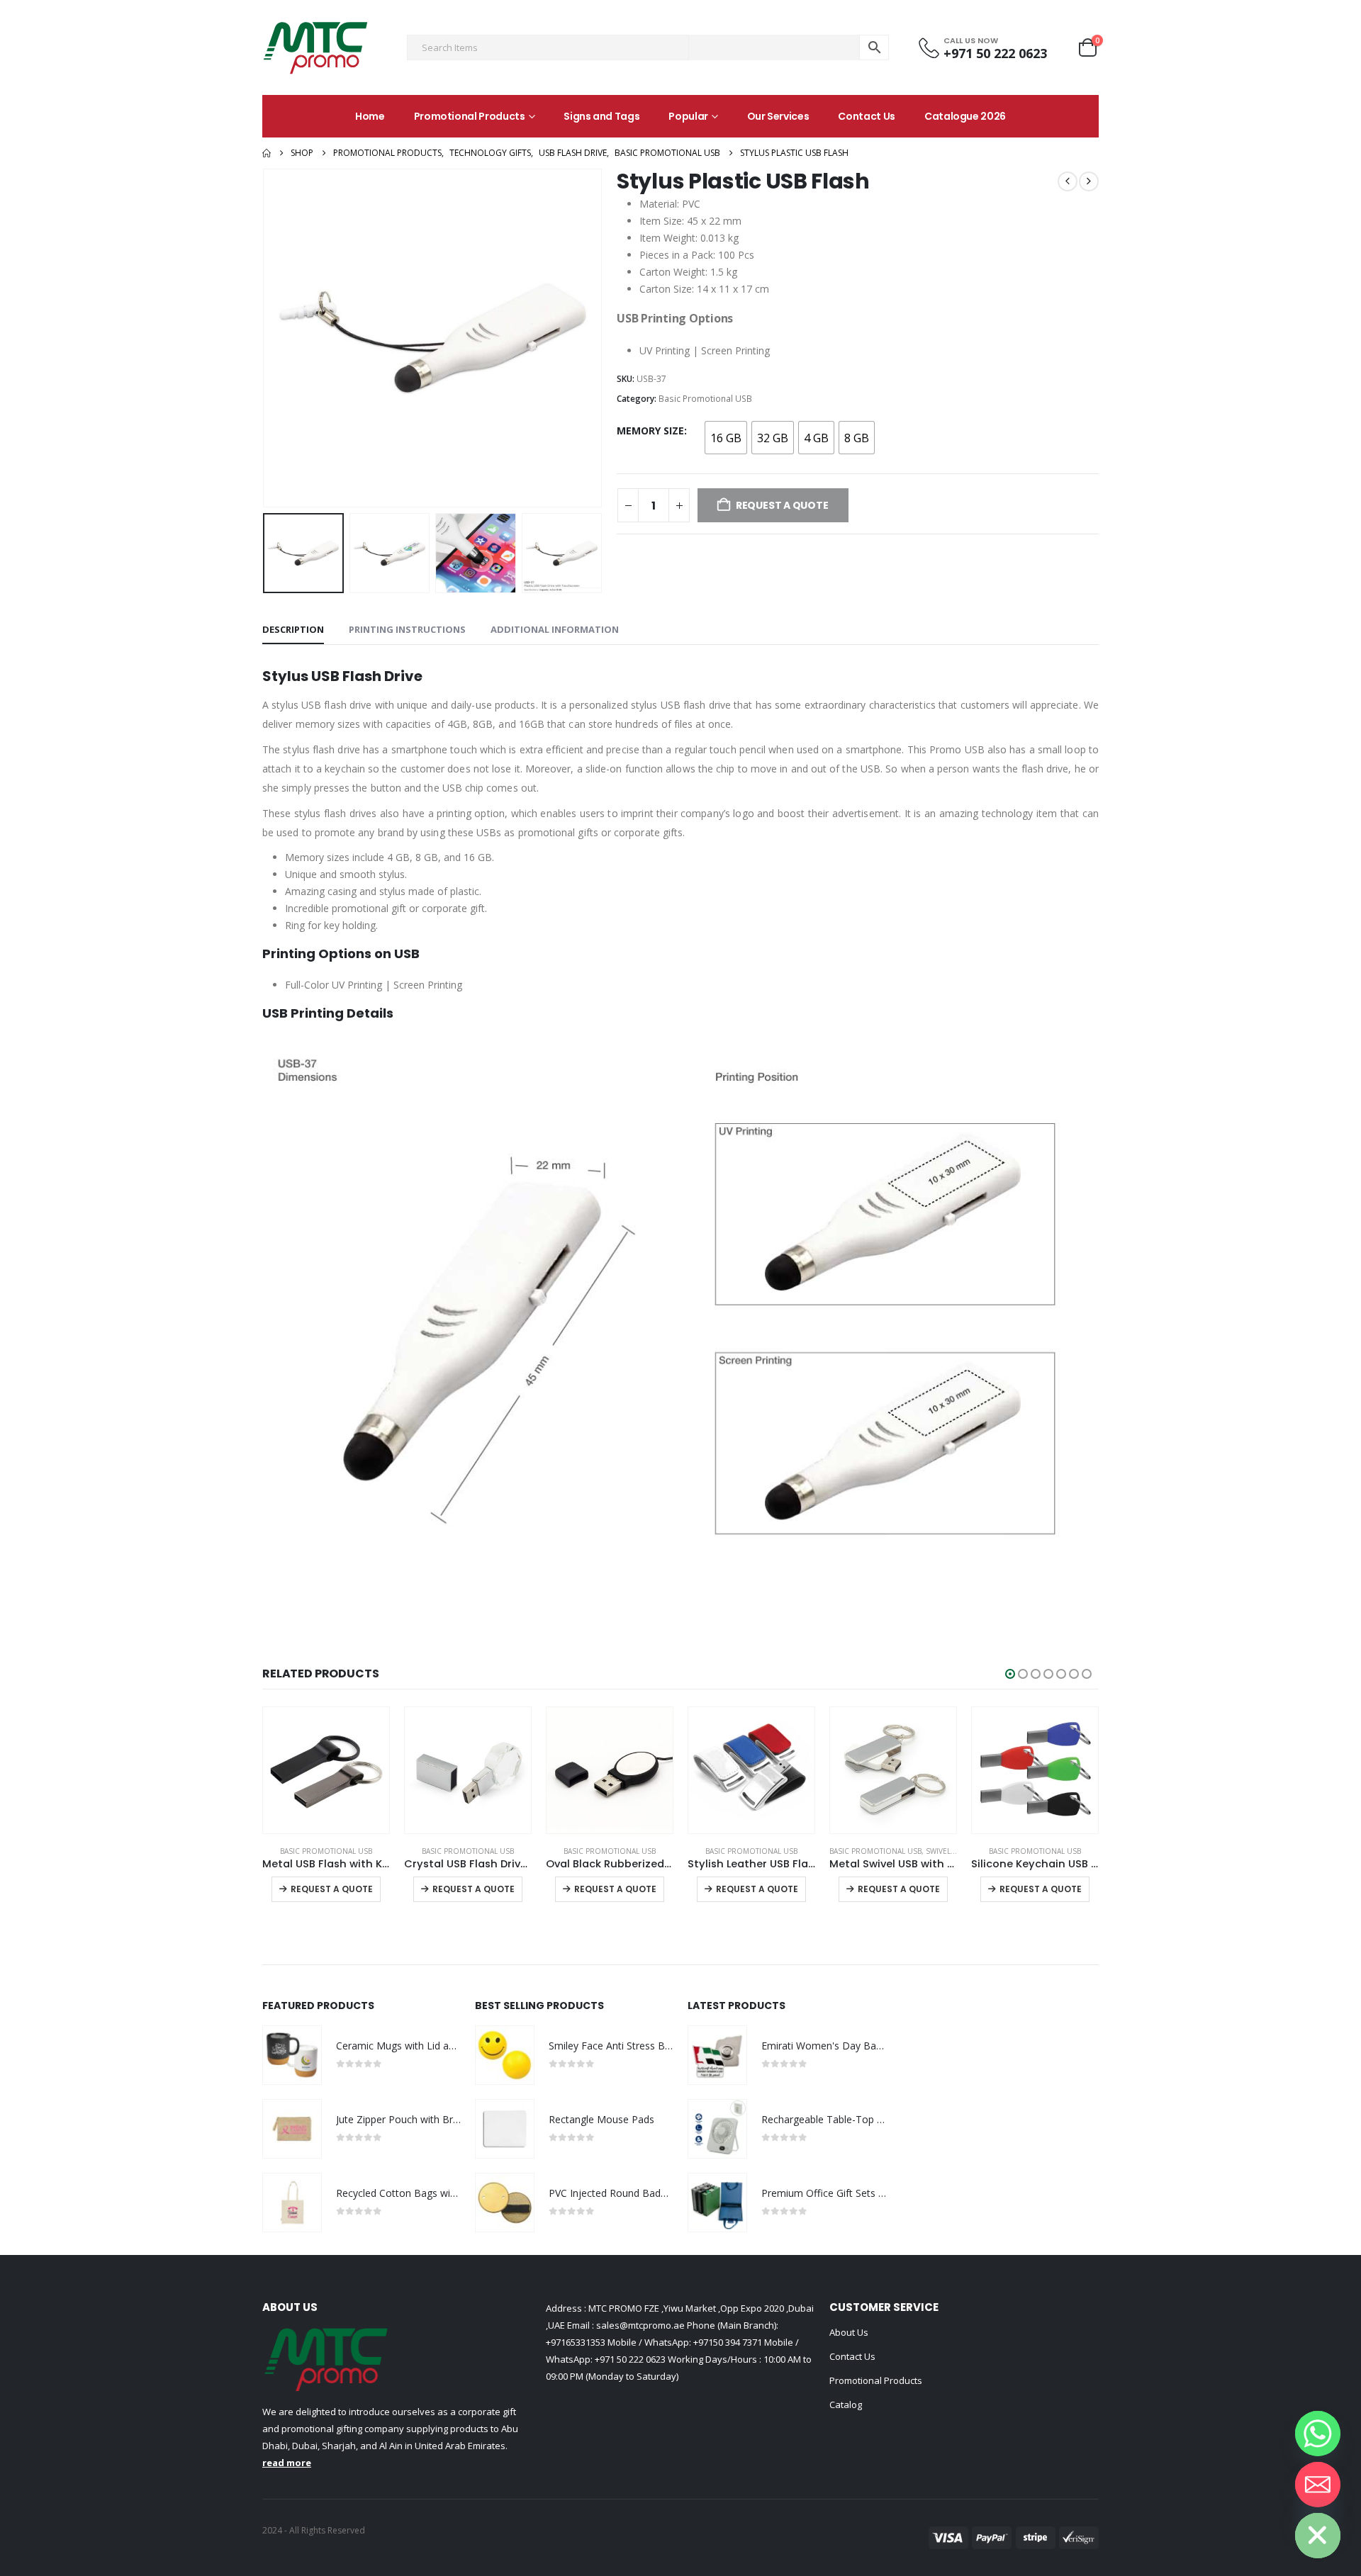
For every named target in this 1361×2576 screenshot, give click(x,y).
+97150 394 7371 (728, 2342)
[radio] (726, 438)
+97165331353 (576, 2342)
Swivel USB (946, 1851)
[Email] (1318, 2485)
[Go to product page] (326, 1770)
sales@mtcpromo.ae (639, 2325)
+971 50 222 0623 (630, 2359)
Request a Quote (332, 1889)
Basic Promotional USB (705, 399)
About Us (849, 2332)
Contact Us (867, 116)
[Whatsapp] (1318, 2434)
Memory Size (650, 431)
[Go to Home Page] (267, 153)
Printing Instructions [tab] (407, 629)
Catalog (846, 2405)
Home (370, 116)
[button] (266, 338)
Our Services (778, 116)
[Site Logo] (315, 47)
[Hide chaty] (1318, 2536)
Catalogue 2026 (965, 116)
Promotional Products (470, 116)
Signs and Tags (601, 116)
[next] (1089, 181)
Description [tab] (293, 629)
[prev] (1068, 181)
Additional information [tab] (555, 629)
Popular (688, 116)
